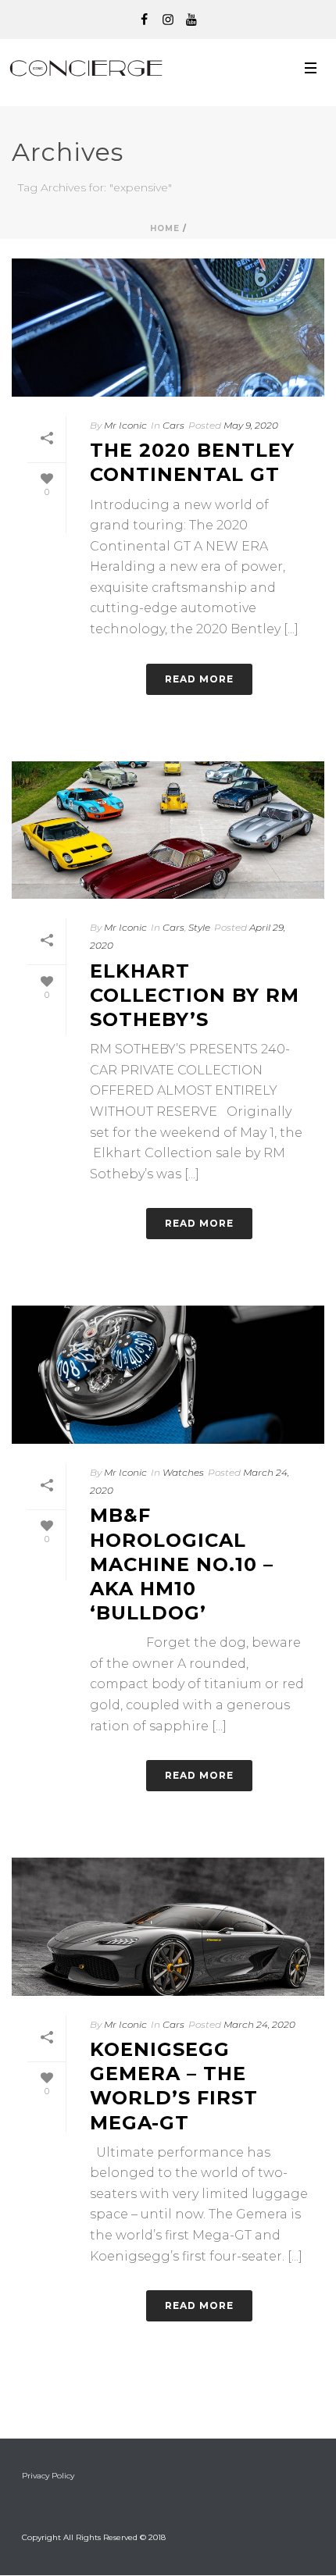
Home (165, 228)
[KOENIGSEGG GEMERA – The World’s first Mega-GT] (168, 1927)
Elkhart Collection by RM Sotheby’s (195, 995)
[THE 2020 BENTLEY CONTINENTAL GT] (168, 328)
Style (199, 927)
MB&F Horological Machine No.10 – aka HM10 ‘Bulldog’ (182, 1564)
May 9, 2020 (251, 425)
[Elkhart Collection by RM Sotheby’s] (168, 830)
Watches (183, 1472)
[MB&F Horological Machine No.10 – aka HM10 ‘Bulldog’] (168, 1375)
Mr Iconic (125, 425)
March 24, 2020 (259, 2024)
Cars (173, 425)
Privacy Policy (48, 2476)
